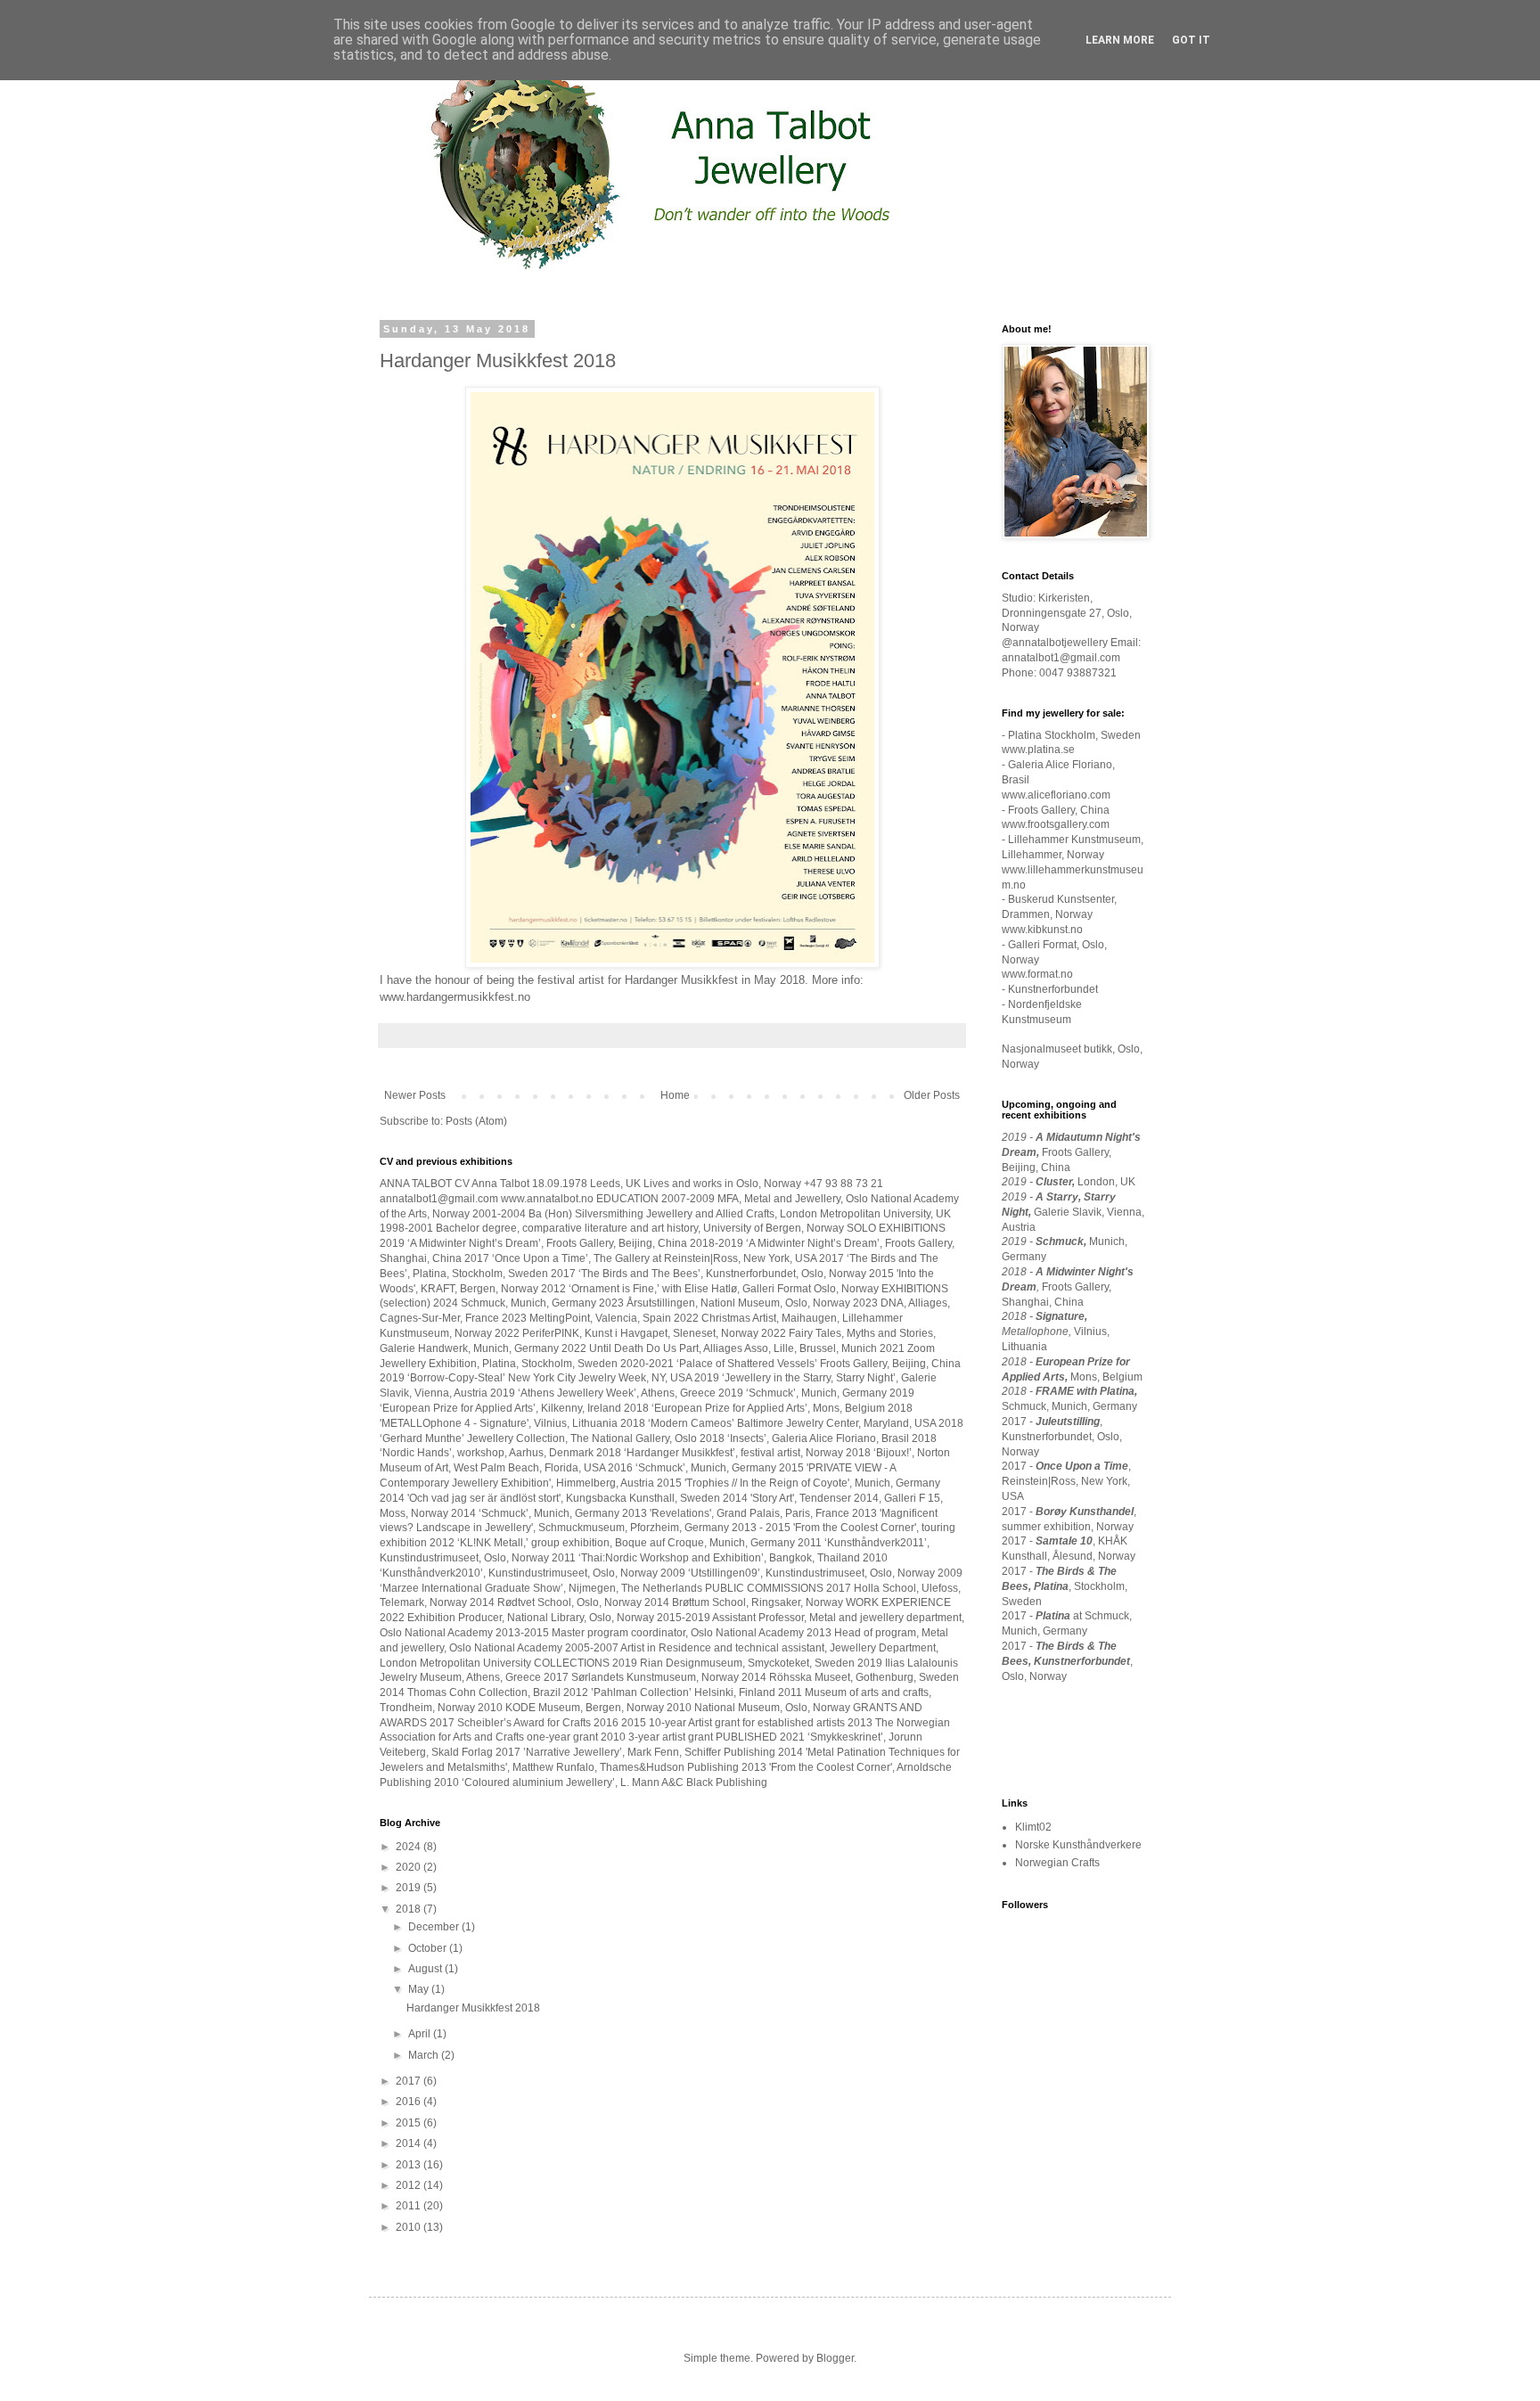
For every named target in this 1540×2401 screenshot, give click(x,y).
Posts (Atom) (476, 1121)
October (429, 1948)
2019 (410, 1888)
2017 (410, 2081)
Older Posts (932, 1095)
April (421, 2034)
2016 (410, 2102)
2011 (410, 2206)
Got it (1191, 40)
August (426, 1969)
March (425, 2055)
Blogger (835, 2358)
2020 (410, 1867)
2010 (410, 2227)
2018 (410, 1909)
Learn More (1120, 40)
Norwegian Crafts (1057, 1863)
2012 (410, 2185)
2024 (410, 1847)
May (420, 1989)
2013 (410, 2165)
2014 (410, 2143)
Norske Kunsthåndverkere (1078, 1845)
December (435, 1927)
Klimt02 (1033, 1827)
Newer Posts (415, 1095)
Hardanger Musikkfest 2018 (498, 361)
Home (675, 1095)
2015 (410, 2123)
